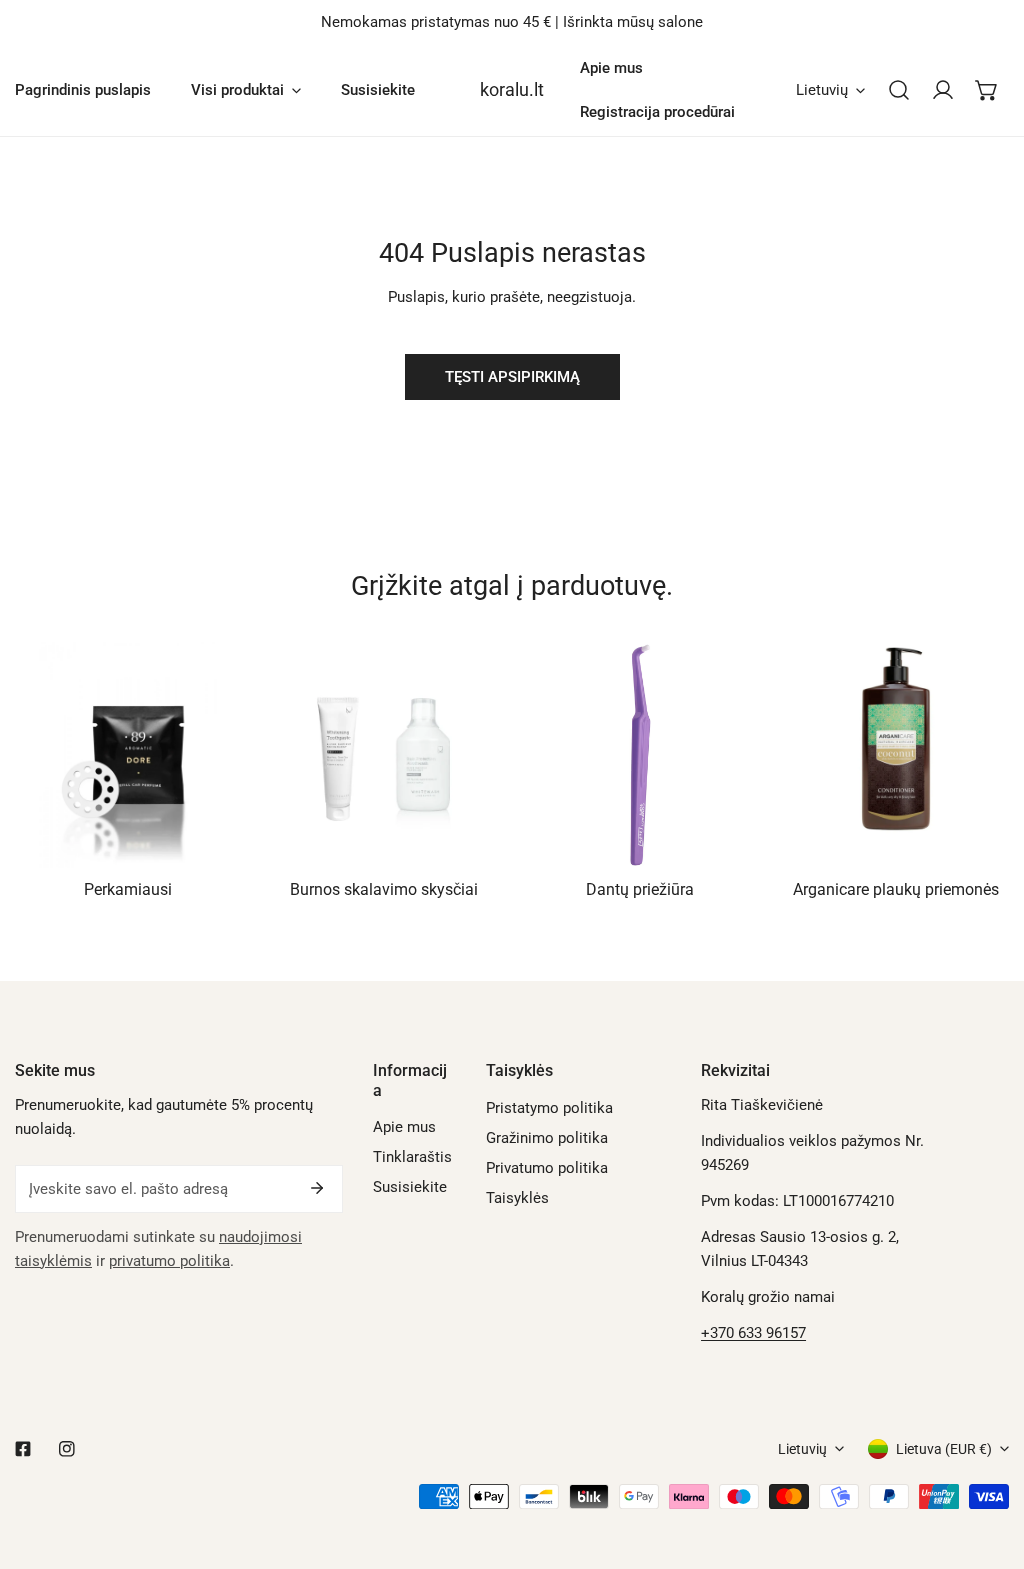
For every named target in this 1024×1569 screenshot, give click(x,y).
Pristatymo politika (549, 1108)
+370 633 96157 (753, 1333)
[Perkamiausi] (128, 755)
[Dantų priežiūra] (640, 755)
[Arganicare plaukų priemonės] (896, 755)
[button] (987, 90)
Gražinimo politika (547, 1138)
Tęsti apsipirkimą (512, 377)
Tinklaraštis (412, 1157)
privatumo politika (169, 1261)
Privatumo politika (547, 1168)
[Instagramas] (67, 1449)
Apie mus (404, 1127)
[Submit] (317, 1188)
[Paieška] (899, 90)
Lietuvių (822, 90)
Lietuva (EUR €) (944, 1449)
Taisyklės (517, 1198)
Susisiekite (410, 1187)
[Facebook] (23, 1449)
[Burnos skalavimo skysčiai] (384, 755)
